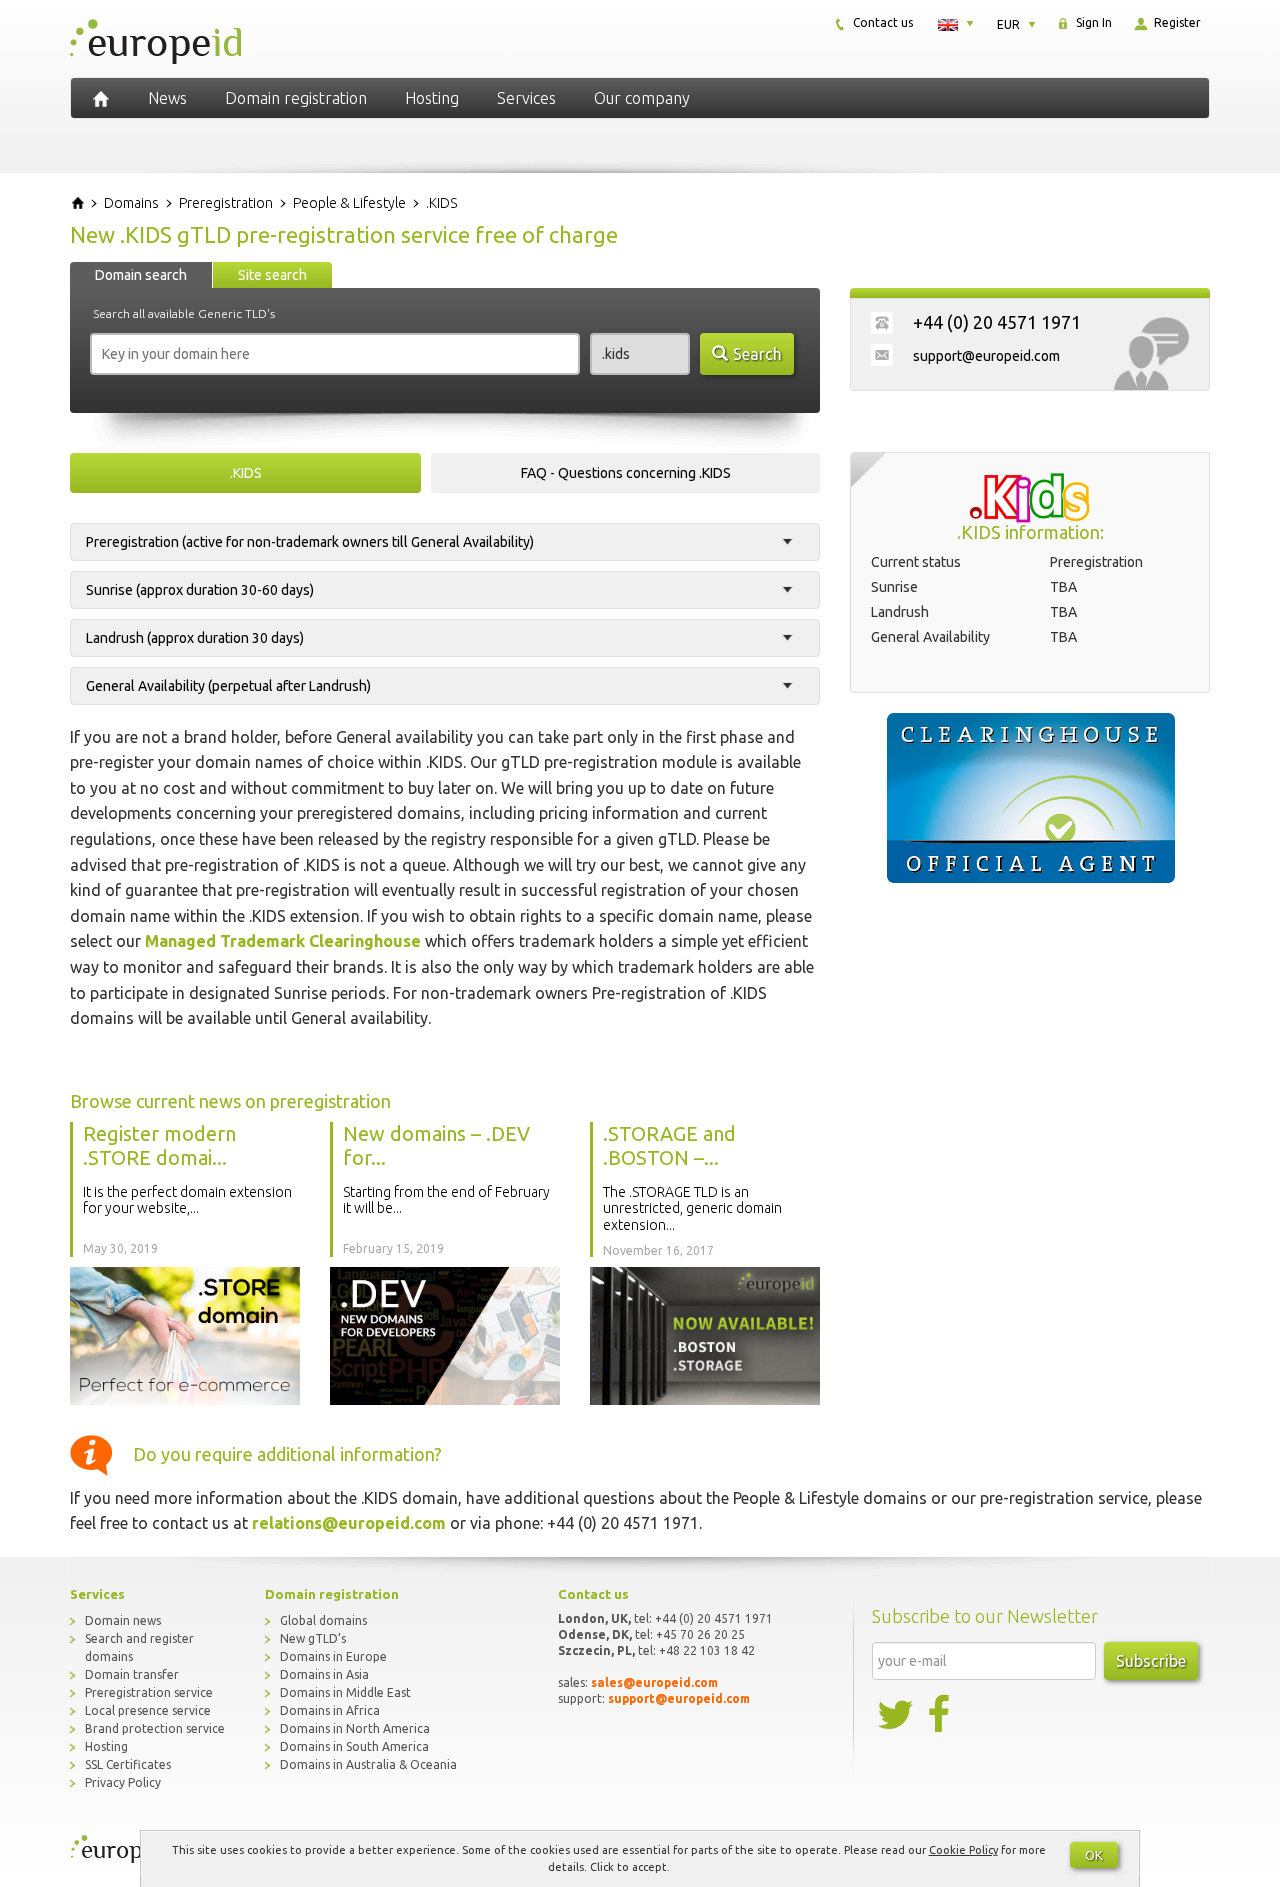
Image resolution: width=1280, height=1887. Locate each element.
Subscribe (1151, 1661)
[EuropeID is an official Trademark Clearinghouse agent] (1030, 798)
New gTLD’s (313, 1638)
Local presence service (148, 1710)
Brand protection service (155, 1728)
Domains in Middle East (345, 1692)
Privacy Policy (123, 1782)
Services (526, 98)
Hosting (432, 98)
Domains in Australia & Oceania (368, 1764)
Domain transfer (132, 1674)
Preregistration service (149, 1692)
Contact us (881, 22)
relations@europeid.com (349, 1523)
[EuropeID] (101, 98)
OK (1094, 1855)
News (167, 98)
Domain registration (296, 98)
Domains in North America (355, 1728)
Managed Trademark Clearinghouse (283, 941)
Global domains (323, 1620)
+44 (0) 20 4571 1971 (997, 322)
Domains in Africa (330, 1710)
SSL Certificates (128, 1764)
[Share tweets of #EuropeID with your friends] (897, 1715)
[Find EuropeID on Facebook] (941, 1715)
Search (757, 354)
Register (1176, 22)
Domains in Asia (324, 1674)
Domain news (123, 1620)
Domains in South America (354, 1746)
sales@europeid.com (654, 1682)
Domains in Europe (333, 1656)
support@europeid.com (986, 356)
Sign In (1092, 22)
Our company (642, 98)
